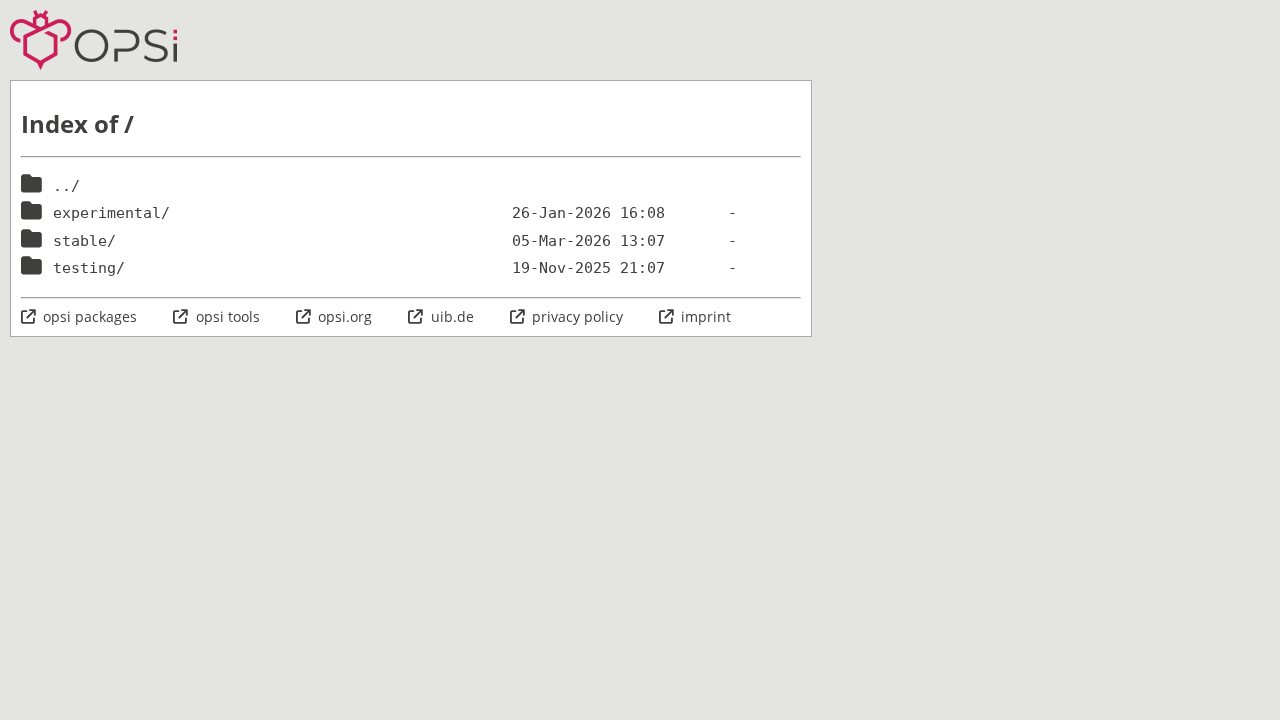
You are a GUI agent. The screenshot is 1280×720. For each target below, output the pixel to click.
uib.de (452, 316)
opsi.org (345, 316)
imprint (706, 316)
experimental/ (111, 213)
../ (66, 186)
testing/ (89, 268)
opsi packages (90, 316)
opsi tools (227, 316)
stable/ (84, 241)
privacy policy (577, 316)
